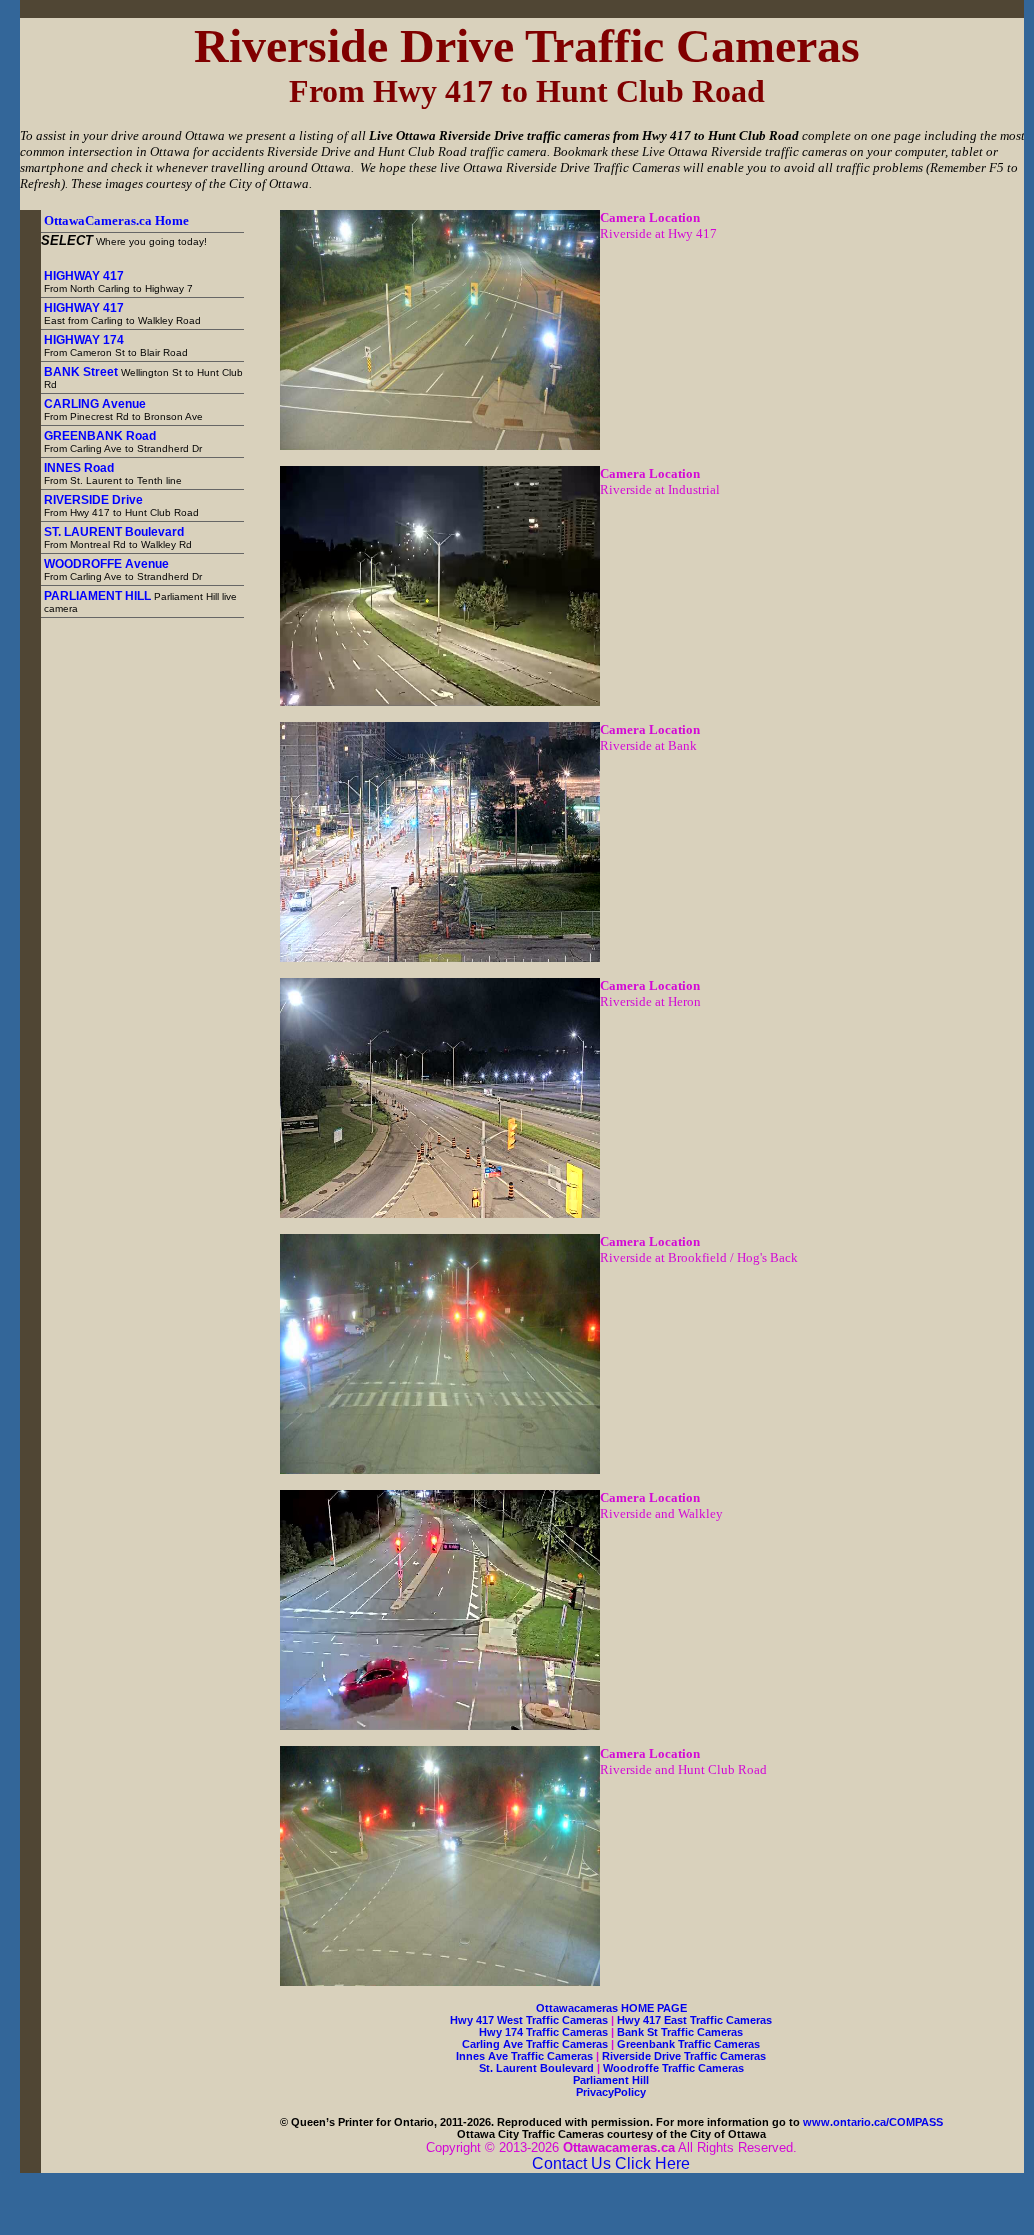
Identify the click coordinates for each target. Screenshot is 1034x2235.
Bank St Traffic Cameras (680, 2032)
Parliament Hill (611, 2080)
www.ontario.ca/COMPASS (873, 2122)
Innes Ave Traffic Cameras (524, 2056)
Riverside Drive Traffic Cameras (684, 2056)
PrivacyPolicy (611, 2092)
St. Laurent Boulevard (536, 2068)
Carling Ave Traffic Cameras (535, 2044)
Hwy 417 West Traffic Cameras (529, 2020)
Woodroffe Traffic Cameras (673, 2068)
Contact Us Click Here (611, 2163)
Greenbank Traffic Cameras (688, 2044)
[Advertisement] (160, 918)
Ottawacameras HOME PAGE (611, 2008)
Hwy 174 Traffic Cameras (543, 2032)
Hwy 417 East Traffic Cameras (694, 2020)
